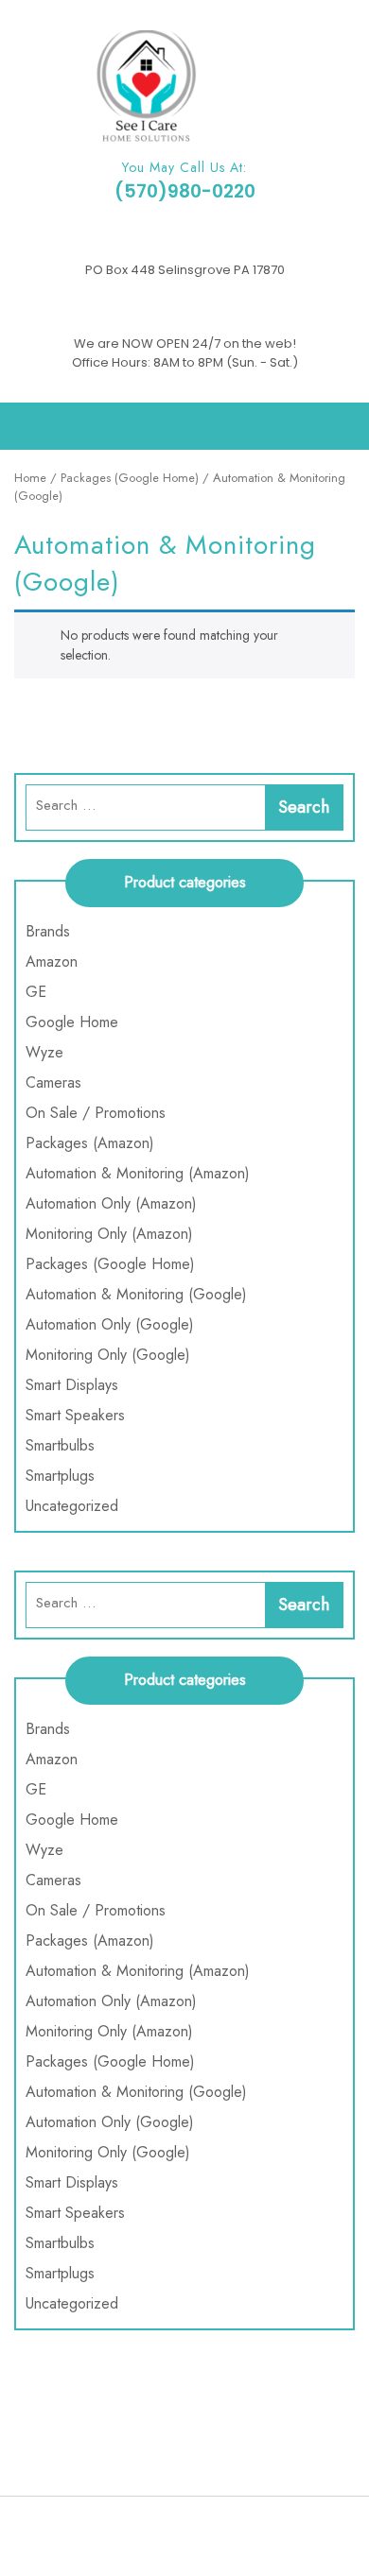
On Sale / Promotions (96, 1113)
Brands (48, 931)
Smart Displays (72, 1385)
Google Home (72, 1022)
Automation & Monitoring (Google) (136, 1294)
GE (36, 992)
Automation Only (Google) (110, 1324)
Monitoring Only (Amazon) (109, 1234)
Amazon (52, 962)
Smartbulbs (60, 1445)
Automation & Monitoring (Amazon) (138, 1173)
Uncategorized (72, 1506)
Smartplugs (60, 1476)
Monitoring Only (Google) (108, 1355)
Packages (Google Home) (130, 478)
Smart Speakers (75, 1415)
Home (30, 478)
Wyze (44, 1052)
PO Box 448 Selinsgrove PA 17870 (185, 270)
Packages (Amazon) (90, 1143)
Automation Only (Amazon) (111, 1203)
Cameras (53, 1082)
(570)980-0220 (185, 191)
